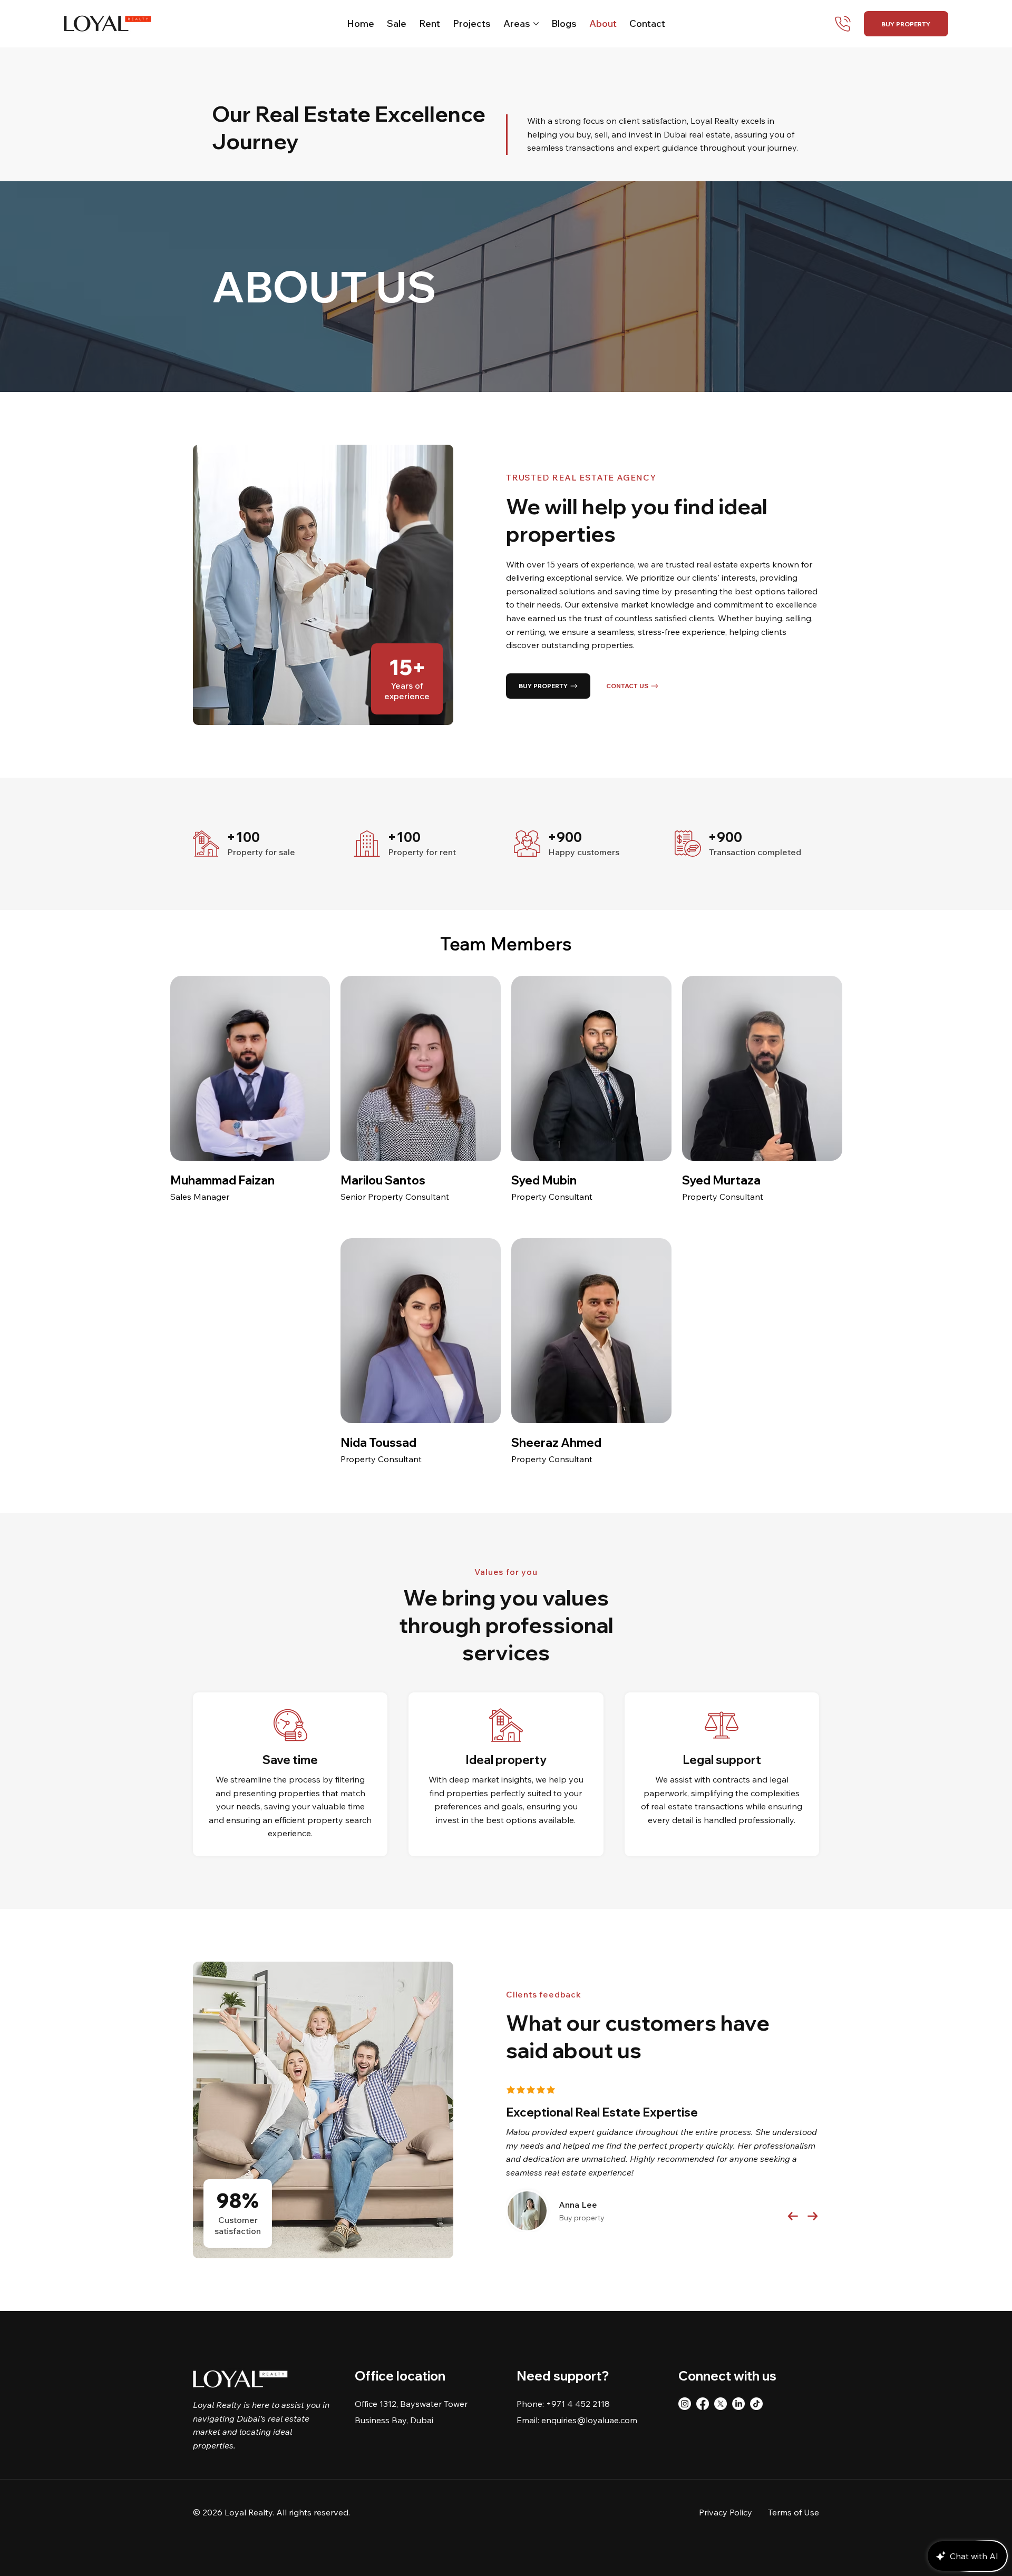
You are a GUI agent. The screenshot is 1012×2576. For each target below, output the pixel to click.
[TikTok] (756, 2404)
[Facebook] (703, 2404)
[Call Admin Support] (840, 24)
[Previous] (793, 2216)
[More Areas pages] (536, 24)
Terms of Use (794, 2512)
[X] (721, 2404)
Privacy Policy (726, 2512)
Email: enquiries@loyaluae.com (577, 2420)
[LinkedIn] (738, 2404)
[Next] (813, 2216)
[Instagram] (685, 2404)
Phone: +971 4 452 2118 (563, 2404)
